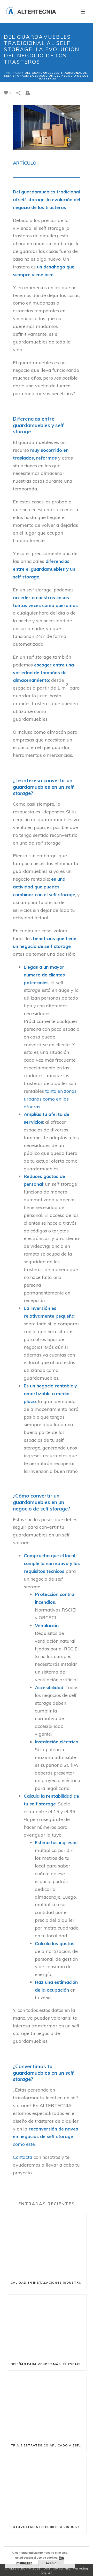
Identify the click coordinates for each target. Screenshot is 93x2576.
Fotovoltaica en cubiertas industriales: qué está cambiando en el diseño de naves (48, 2527)
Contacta (23, 2157)
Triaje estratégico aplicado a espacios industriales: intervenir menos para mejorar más (48, 2445)
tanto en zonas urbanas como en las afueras (50, 1099)
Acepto (51, 2563)
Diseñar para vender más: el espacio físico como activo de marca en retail (48, 2364)
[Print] (30, 93)
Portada (14, 73)
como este (24, 2144)
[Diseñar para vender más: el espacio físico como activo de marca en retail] (47, 2326)
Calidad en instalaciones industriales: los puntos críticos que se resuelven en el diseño (48, 2282)
